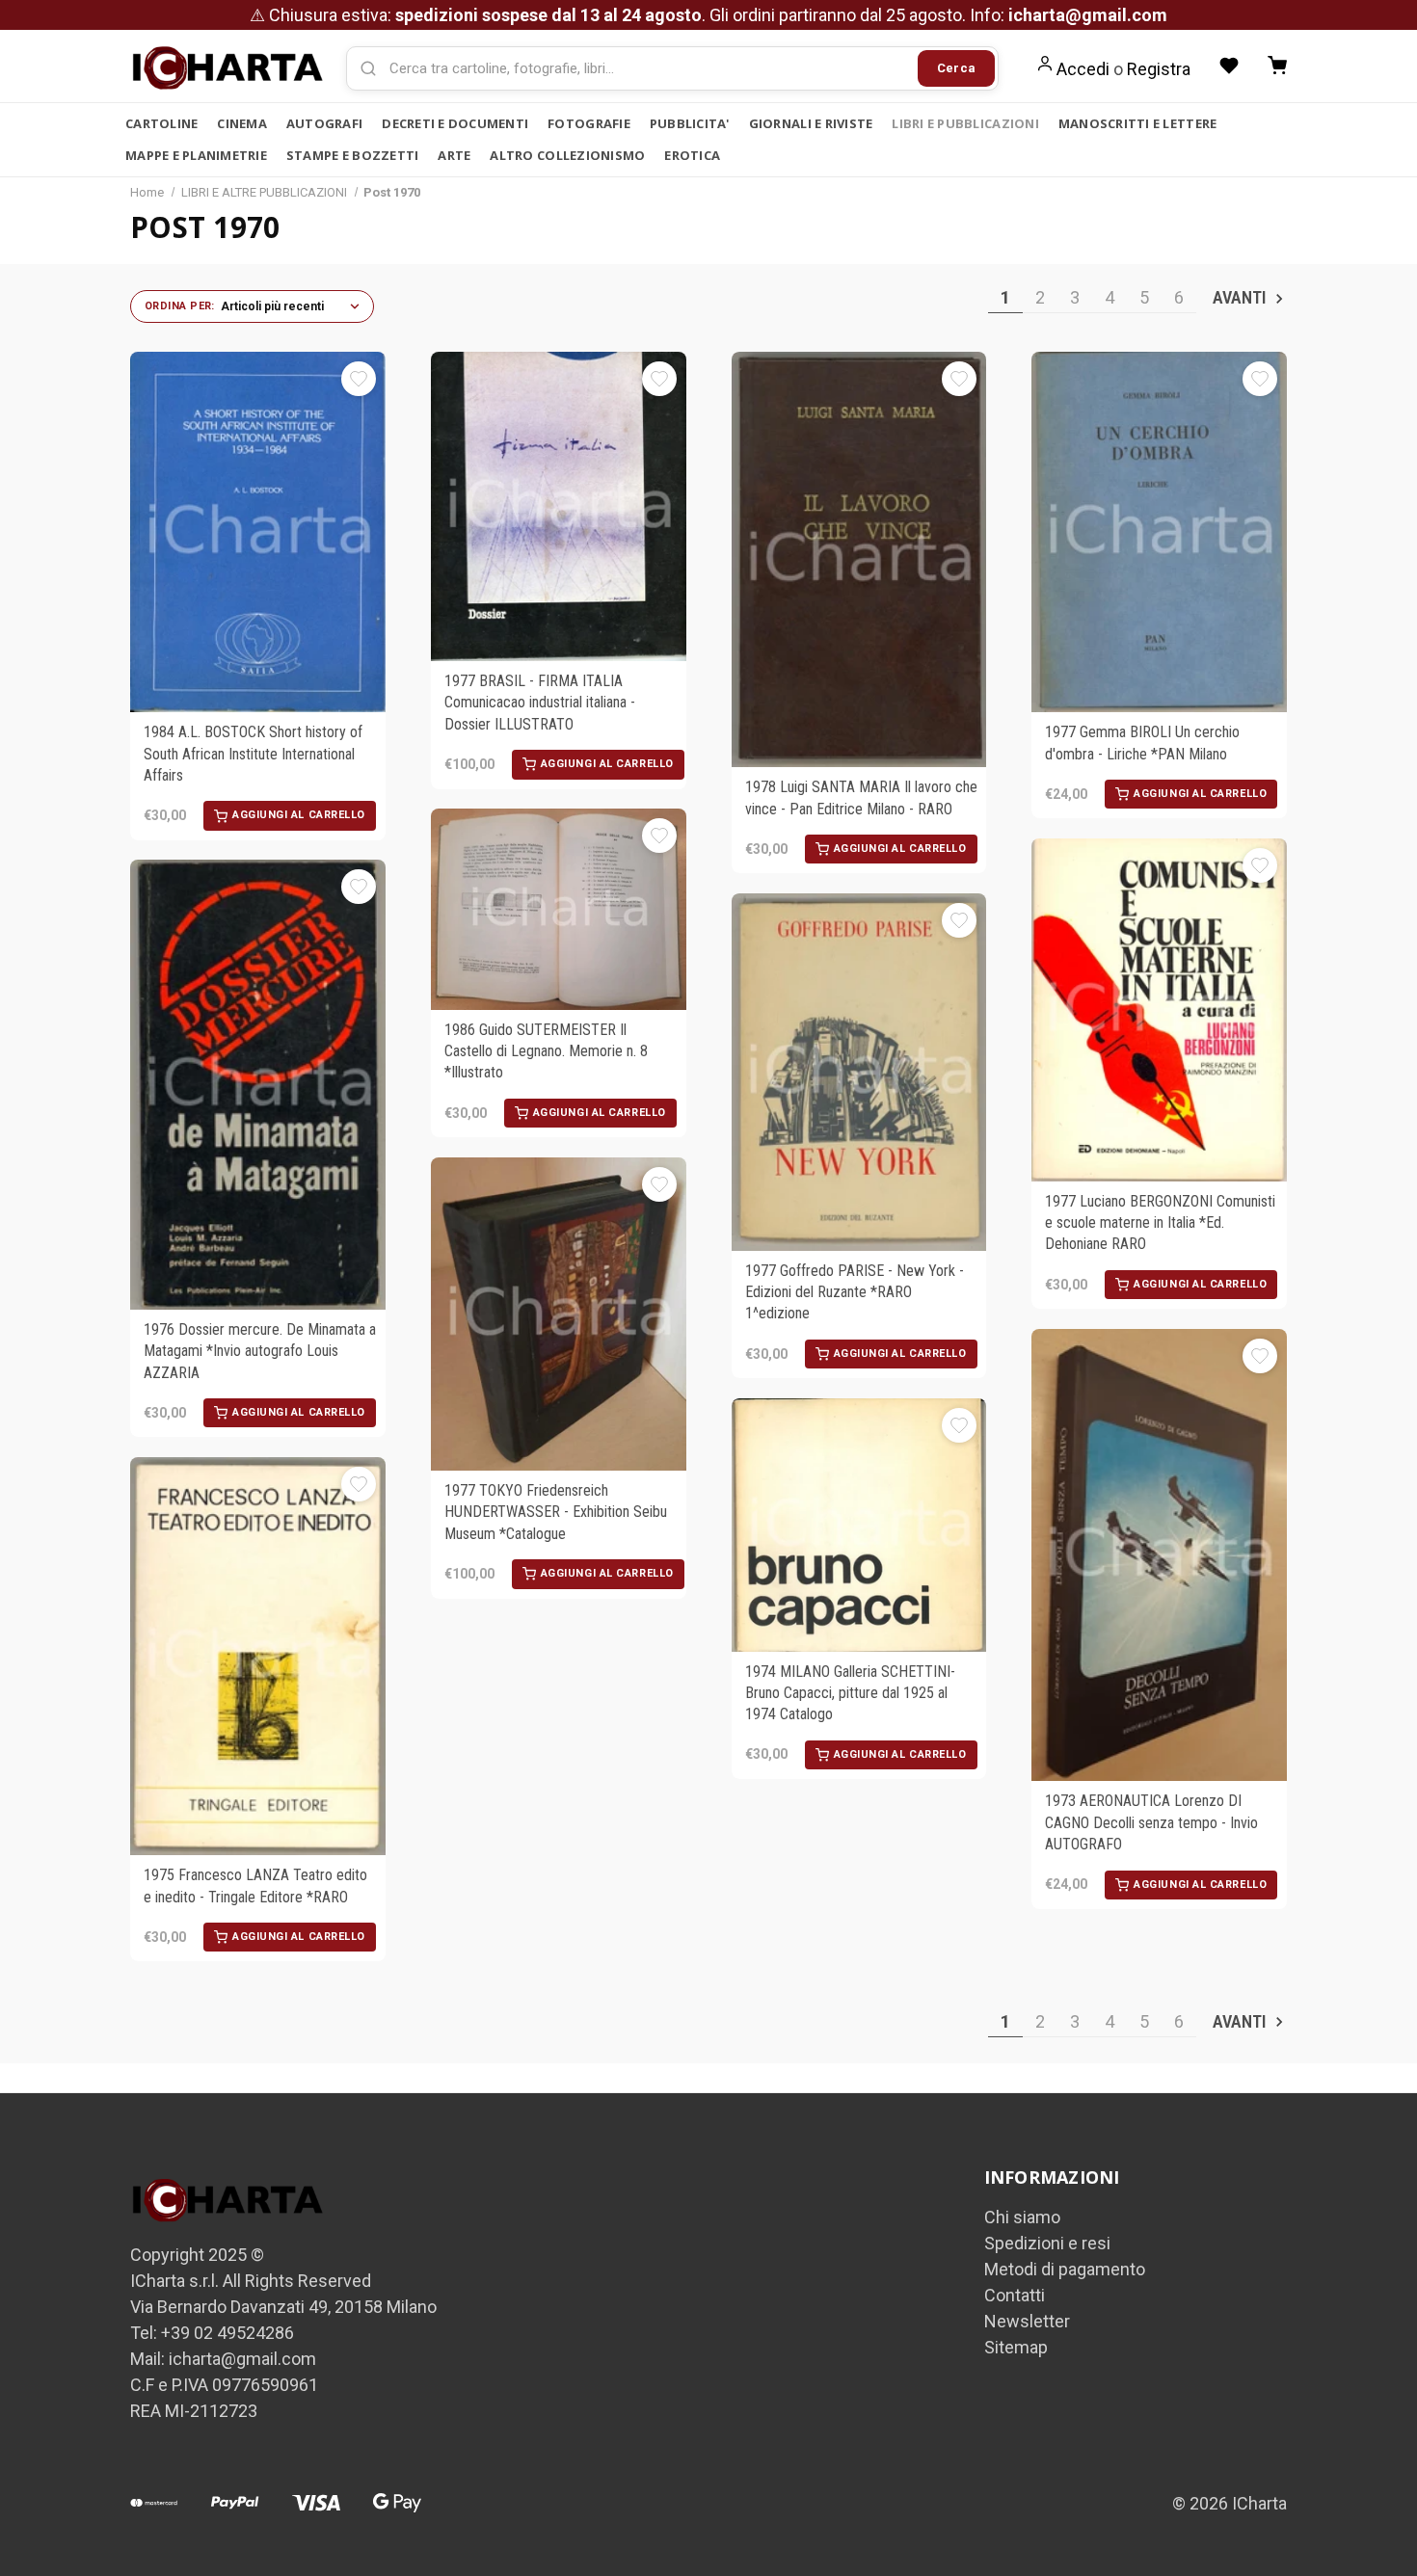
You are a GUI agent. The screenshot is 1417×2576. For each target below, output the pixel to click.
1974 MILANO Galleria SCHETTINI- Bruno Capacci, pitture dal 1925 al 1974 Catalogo (850, 1693)
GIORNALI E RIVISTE (811, 123)
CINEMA (242, 123)
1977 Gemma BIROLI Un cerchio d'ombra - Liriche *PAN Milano (1142, 743)
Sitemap (1016, 2347)
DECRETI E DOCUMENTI (455, 123)
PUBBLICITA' (690, 123)
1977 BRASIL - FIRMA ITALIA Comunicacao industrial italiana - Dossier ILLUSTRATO (540, 703)
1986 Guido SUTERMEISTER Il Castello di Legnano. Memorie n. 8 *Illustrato (546, 1051)
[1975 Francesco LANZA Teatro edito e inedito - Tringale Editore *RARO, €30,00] (258, 1657)
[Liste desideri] (1229, 66)
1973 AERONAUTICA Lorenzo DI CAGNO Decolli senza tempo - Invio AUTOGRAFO (1151, 1822)
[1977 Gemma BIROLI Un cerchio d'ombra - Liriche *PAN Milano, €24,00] (1159, 532)
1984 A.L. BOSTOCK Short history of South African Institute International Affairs (253, 754)
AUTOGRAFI (324, 123)
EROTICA (692, 155)
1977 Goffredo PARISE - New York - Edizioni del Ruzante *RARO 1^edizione (855, 1292)
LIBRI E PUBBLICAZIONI (965, 123)
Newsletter (1027, 2321)
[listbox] (292, 306)
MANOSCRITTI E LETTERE (1137, 123)
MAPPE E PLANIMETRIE (196, 155)
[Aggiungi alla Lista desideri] (359, 379)
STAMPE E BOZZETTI (352, 155)
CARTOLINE (161, 123)
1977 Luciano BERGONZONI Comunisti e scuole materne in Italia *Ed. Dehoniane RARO (1160, 1223)
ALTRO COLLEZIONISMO (567, 155)
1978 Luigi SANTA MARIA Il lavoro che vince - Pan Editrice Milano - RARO (861, 797)
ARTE (454, 155)
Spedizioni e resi (1047, 2243)
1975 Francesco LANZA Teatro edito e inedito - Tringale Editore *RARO (255, 1886)
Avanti (1241, 297)
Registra (1159, 69)
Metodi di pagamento (1065, 2269)
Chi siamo (1022, 2217)
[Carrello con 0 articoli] (1277, 66)
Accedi (1083, 69)
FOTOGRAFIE (589, 123)
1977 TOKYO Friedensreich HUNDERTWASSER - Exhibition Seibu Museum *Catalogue (556, 1512)
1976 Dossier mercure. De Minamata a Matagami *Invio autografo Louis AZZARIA (260, 1351)
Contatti (1015, 2295)
